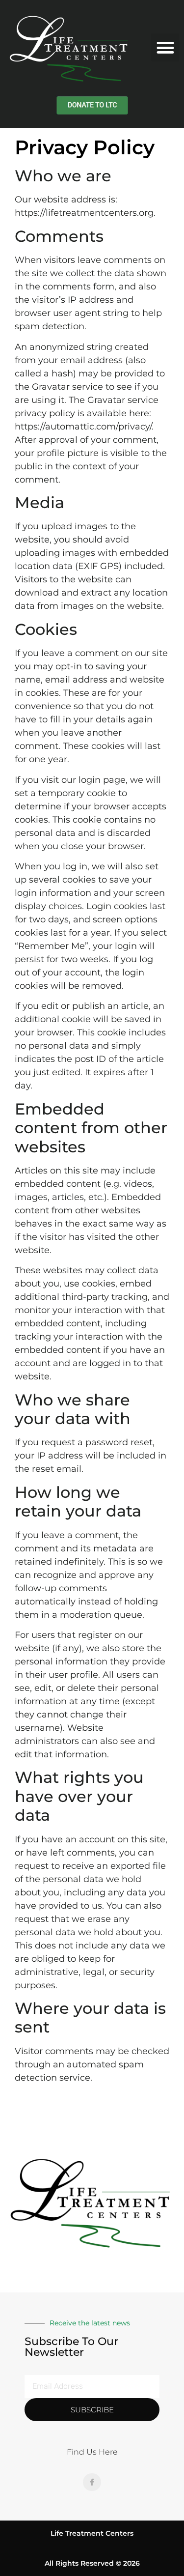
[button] (165, 47)
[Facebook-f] (92, 2482)
